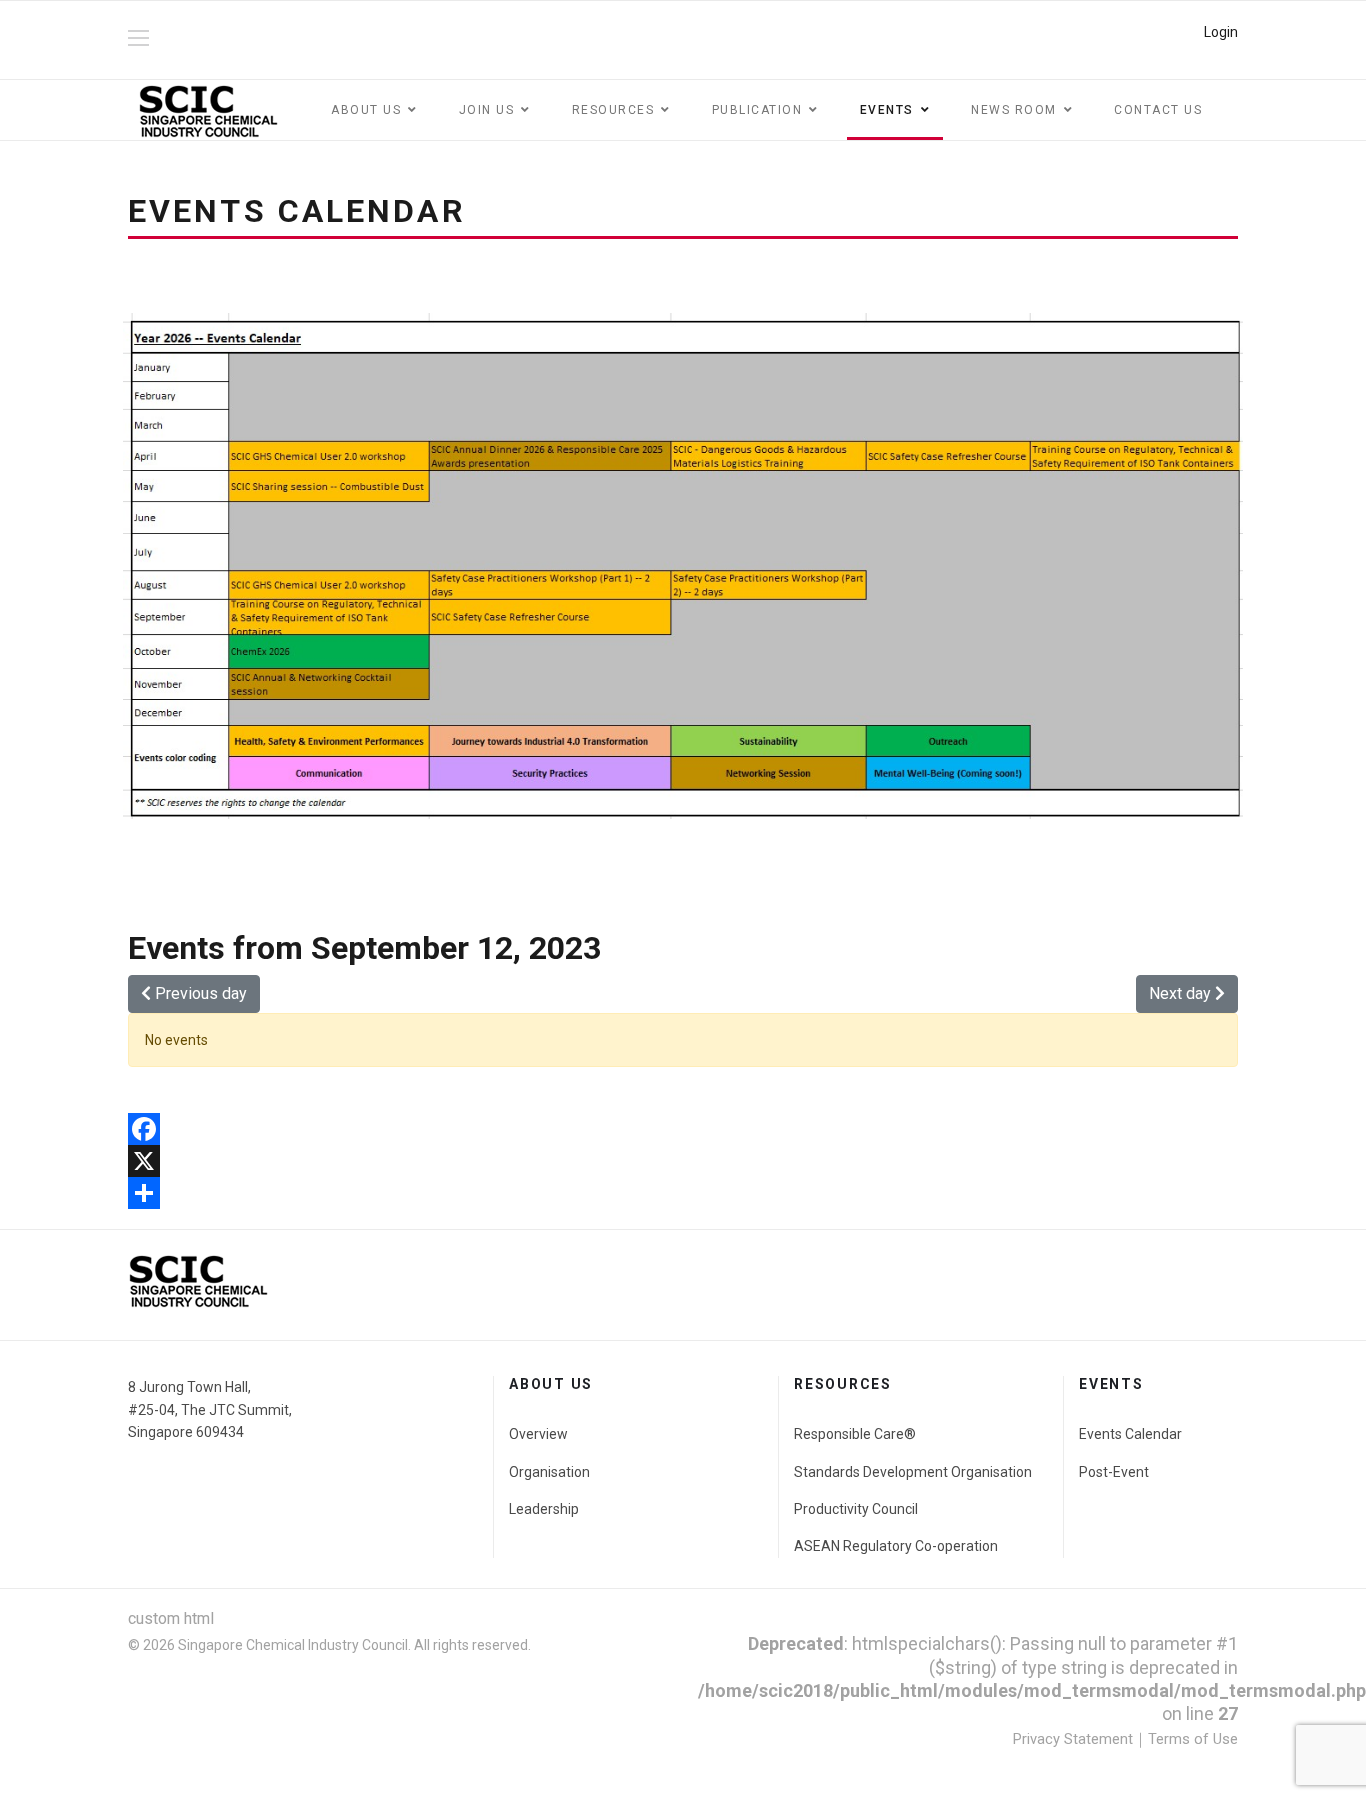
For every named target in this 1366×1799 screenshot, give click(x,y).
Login (1221, 32)
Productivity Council (856, 1509)
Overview (538, 1434)
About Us (366, 110)
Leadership (544, 1509)
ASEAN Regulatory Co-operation (896, 1546)
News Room (1014, 110)
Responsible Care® (855, 1434)
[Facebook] (683, 1129)
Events (887, 110)
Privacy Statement (1073, 1739)
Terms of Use (1193, 1739)
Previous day (199, 993)
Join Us (487, 110)
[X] (683, 1161)
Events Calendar (1130, 1434)
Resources (613, 110)
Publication (757, 110)
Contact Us (1158, 110)
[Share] (683, 1193)
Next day (1182, 993)
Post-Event (1114, 1472)
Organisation (549, 1472)
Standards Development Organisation (913, 1472)
